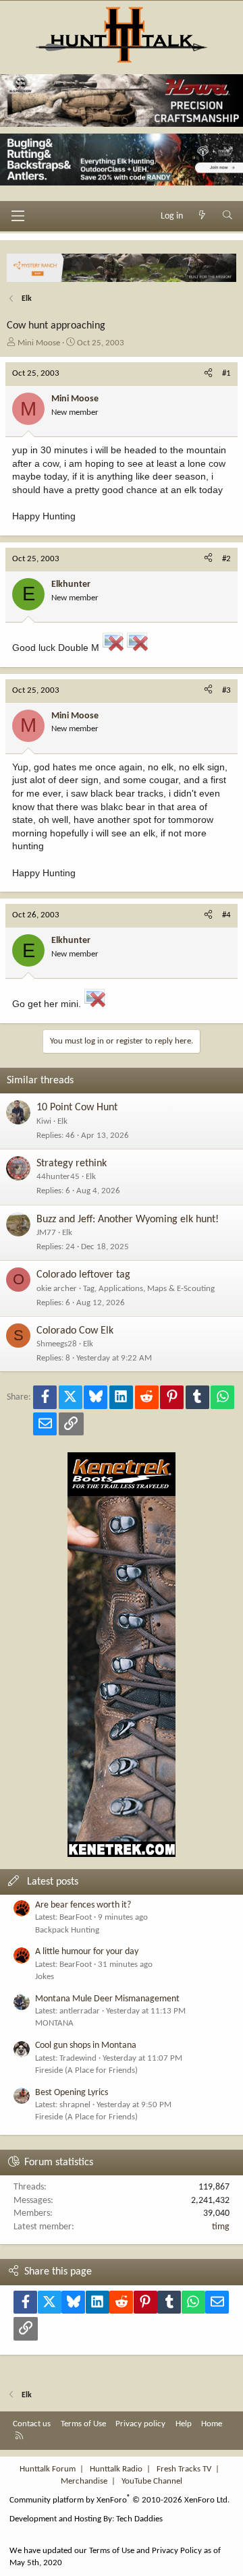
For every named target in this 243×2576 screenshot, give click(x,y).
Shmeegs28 (57, 1344)
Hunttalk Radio (116, 2469)
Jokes (45, 1977)
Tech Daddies (139, 2519)
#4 (226, 915)
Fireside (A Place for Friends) (86, 2070)
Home (212, 2424)
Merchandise (84, 2481)
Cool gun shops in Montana (86, 2045)
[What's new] (202, 217)
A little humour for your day (87, 1952)
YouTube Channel (152, 2481)
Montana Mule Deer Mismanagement (107, 1999)
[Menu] (18, 216)
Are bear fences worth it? (83, 1905)
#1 (226, 373)
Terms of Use (83, 2424)
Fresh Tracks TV (184, 2469)
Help (184, 2424)
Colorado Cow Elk (75, 1331)
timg (221, 2227)
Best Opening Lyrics (72, 2093)
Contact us (32, 2424)
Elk (62, 1121)
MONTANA (54, 2023)
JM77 (46, 1233)
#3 (226, 690)
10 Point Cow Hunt (77, 1108)
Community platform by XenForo (119, 2500)
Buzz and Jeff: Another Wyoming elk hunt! (128, 1220)
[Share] (208, 374)
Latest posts (53, 1882)
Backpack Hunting (67, 1930)
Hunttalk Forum (48, 2469)
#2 (226, 559)
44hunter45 (58, 1177)
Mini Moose (39, 343)
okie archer (57, 1289)
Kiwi (44, 1121)
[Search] (227, 217)
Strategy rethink (72, 1164)
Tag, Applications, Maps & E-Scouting (149, 1289)
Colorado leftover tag (83, 1275)
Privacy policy (140, 2424)
